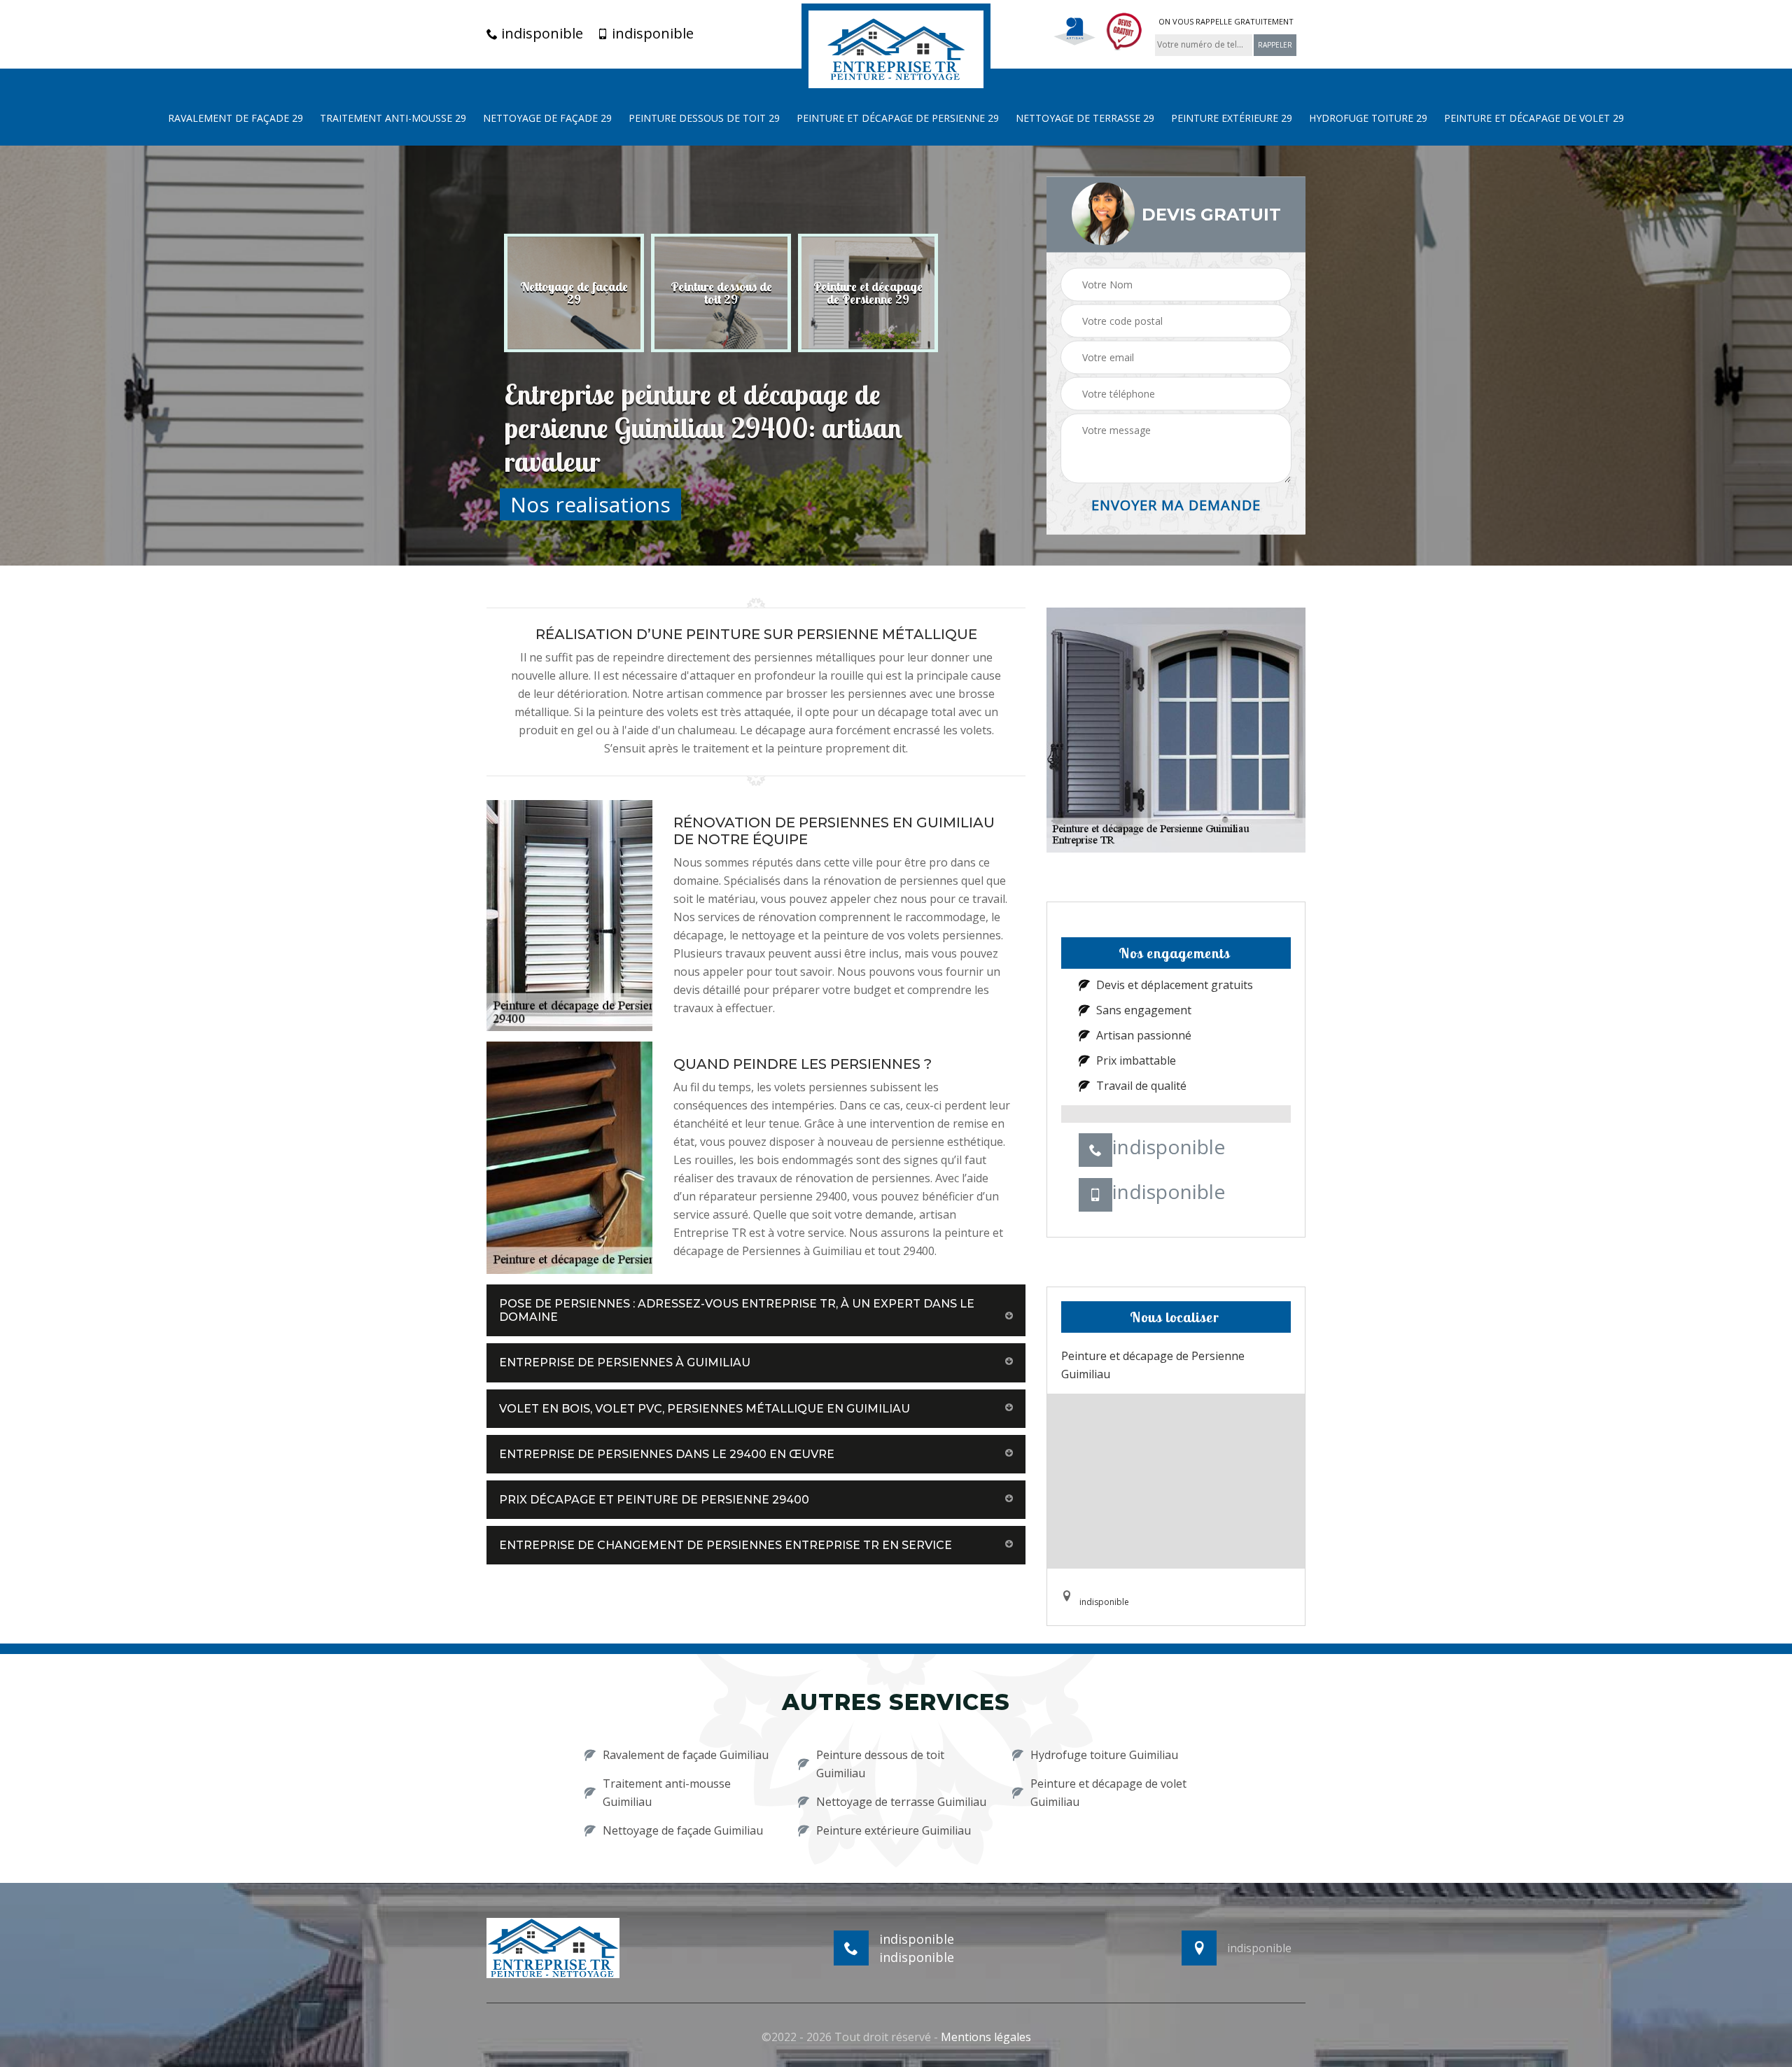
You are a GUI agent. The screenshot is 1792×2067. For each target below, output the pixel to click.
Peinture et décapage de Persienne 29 (898, 118)
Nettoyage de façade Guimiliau (683, 1830)
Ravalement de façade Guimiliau (686, 1755)
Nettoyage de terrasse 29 (1085, 118)
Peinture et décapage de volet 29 (1534, 118)
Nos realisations (590, 504)
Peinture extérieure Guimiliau (894, 1830)
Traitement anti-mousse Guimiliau (667, 1793)
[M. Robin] (896, 48)
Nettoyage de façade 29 (547, 118)
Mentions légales (986, 2037)
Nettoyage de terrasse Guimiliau (901, 1802)
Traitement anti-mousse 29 (393, 118)
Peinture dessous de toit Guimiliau (880, 1764)
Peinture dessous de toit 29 (704, 118)
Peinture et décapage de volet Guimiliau (1108, 1793)
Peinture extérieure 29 (1232, 118)
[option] (574, 293)
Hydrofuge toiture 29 (1368, 118)
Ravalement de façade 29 (236, 118)
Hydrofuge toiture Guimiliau (1104, 1755)
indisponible (540, 34)
